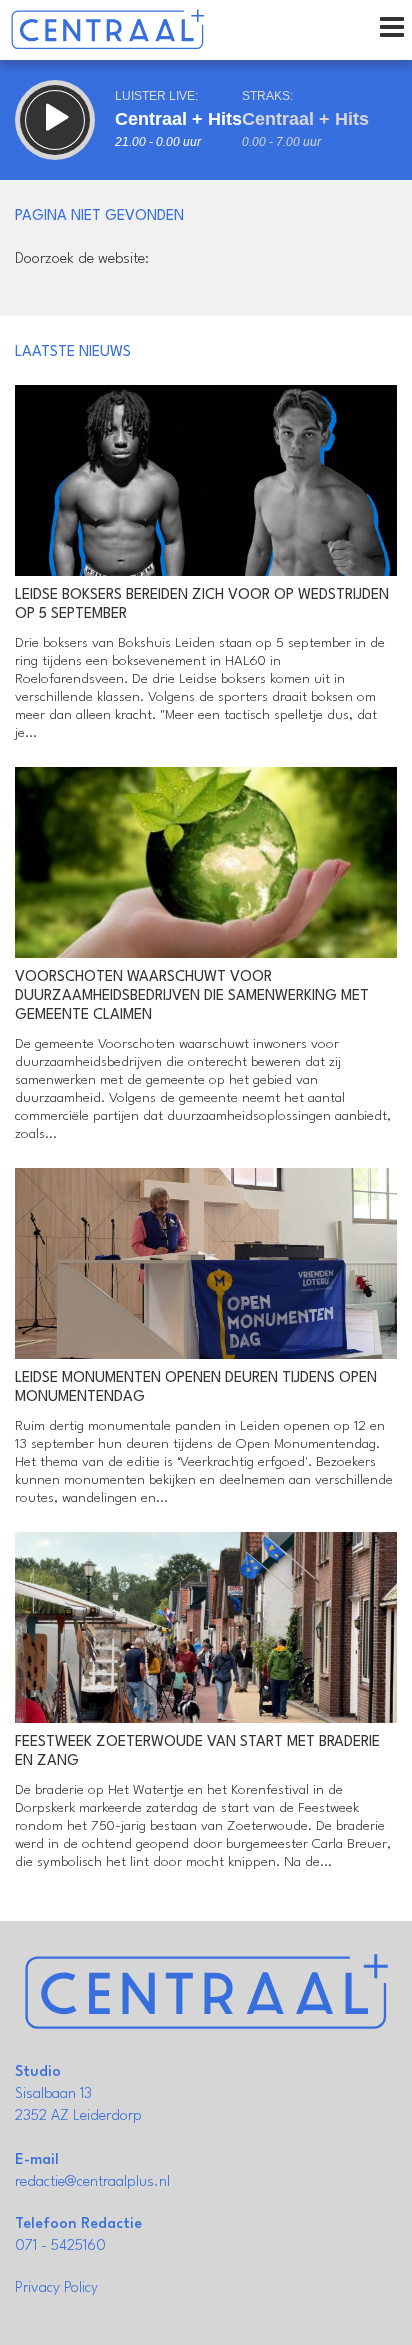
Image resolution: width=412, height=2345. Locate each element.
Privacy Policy (56, 2288)
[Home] (107, 30)
